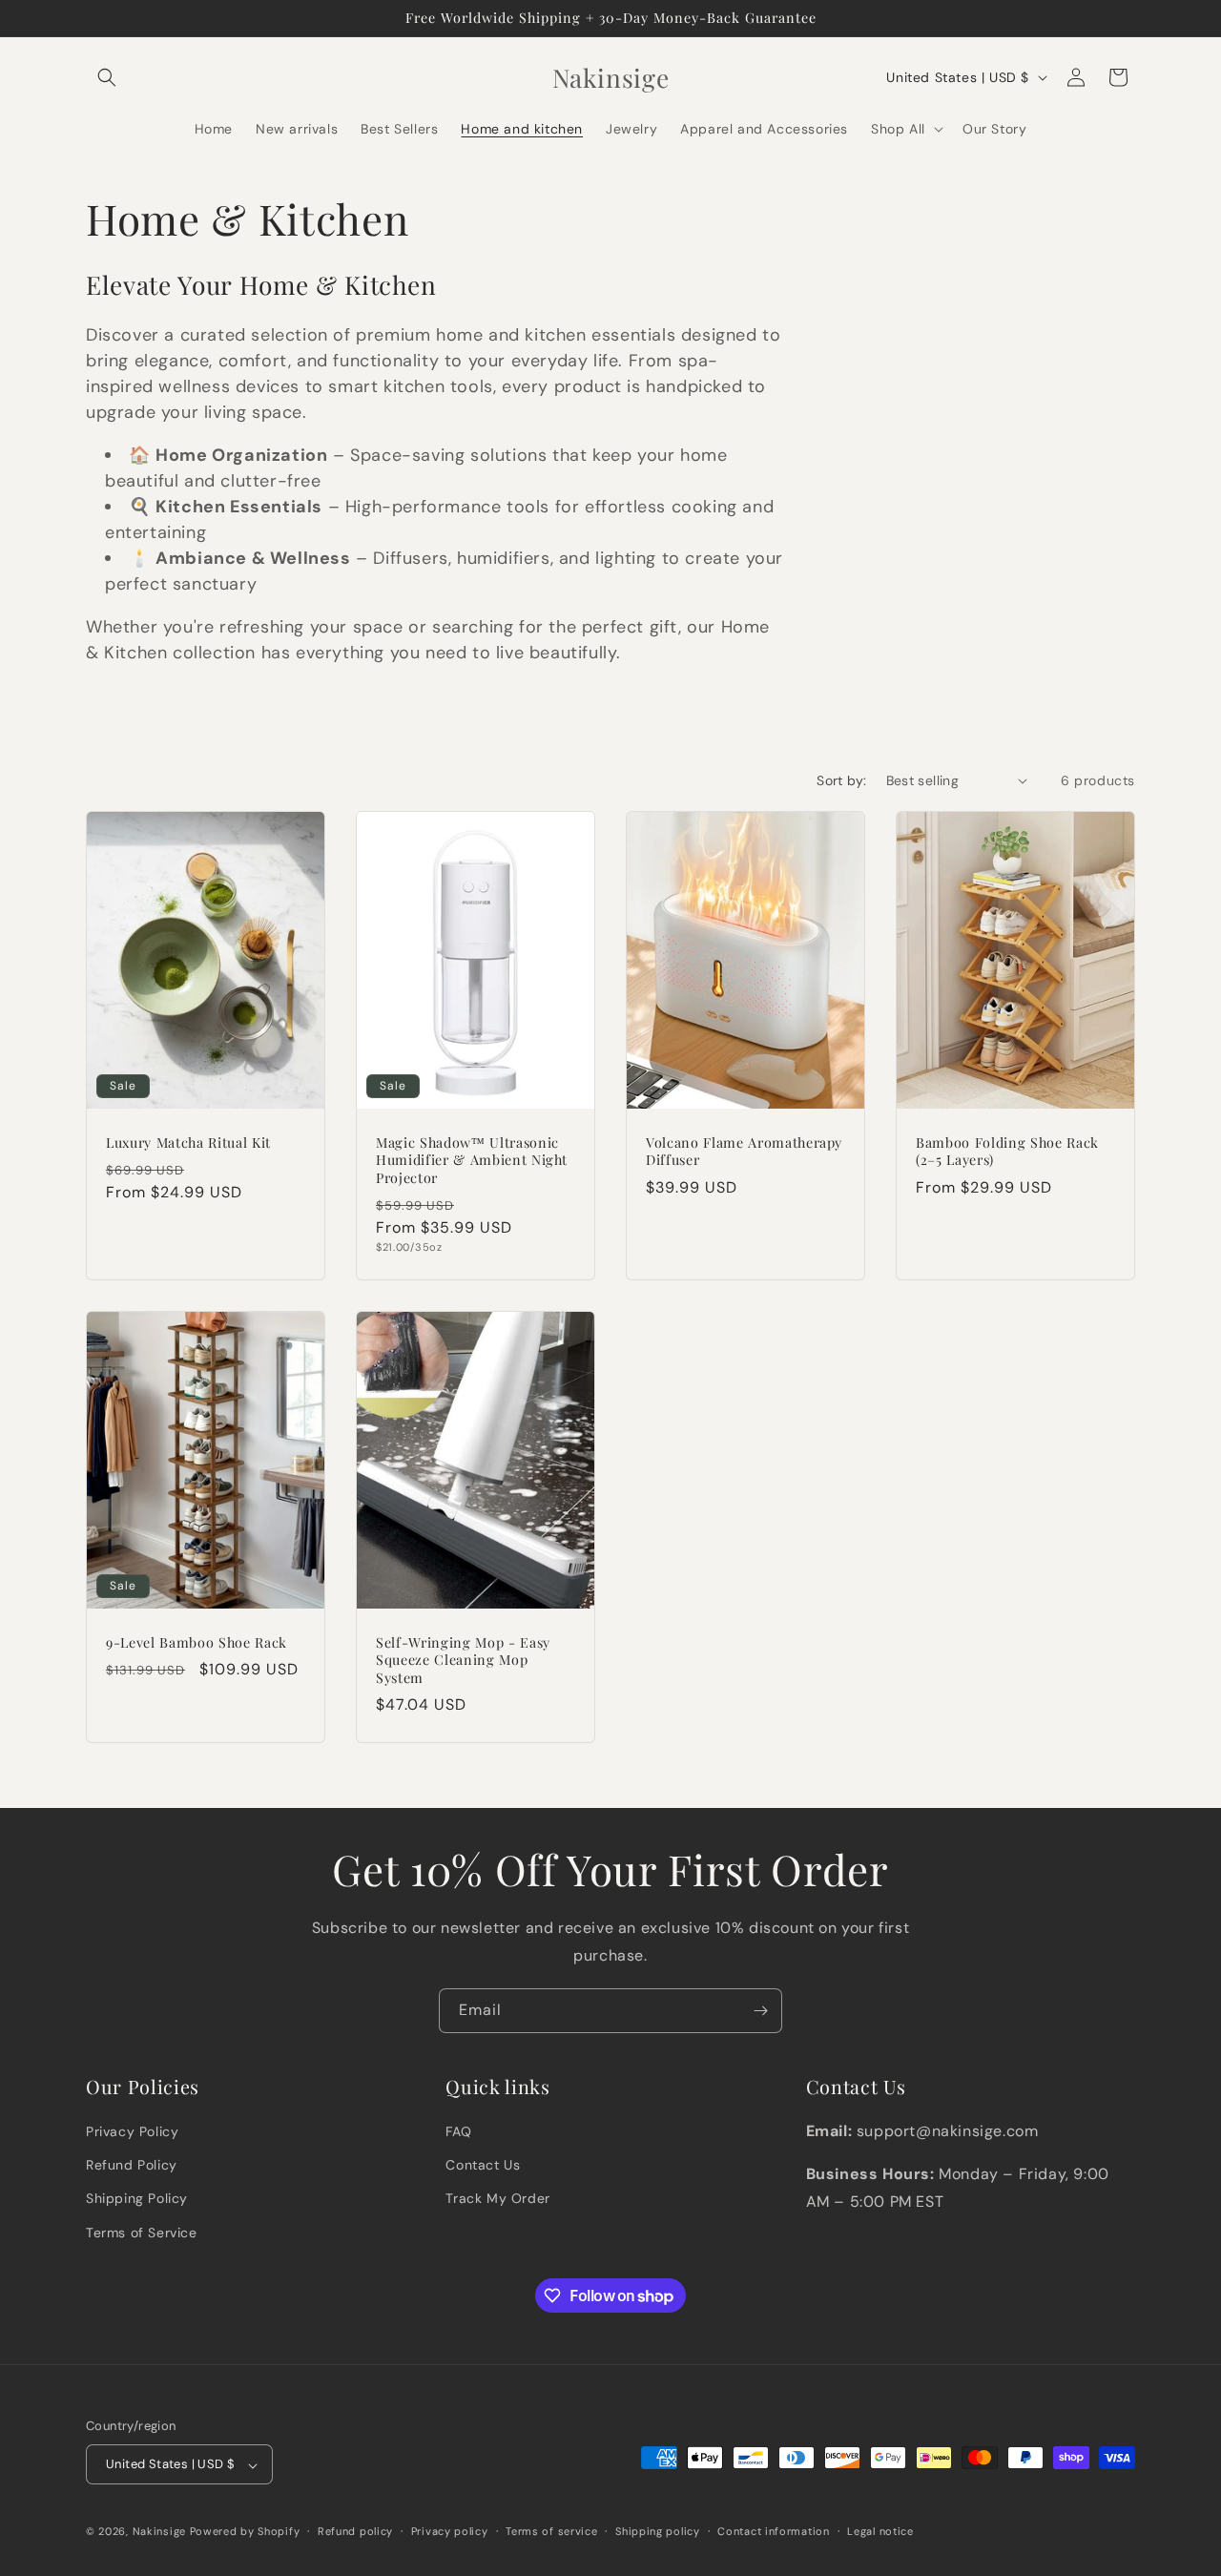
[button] (107, 77)
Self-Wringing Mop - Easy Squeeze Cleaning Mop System (463, 1660)
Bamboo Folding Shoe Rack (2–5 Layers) (1007, 1152)
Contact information (773, 2531)
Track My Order (497, 2199)
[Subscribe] (760, 2011)
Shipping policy (658, 2531)
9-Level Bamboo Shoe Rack (197, 1643)
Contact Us (483, 2166)
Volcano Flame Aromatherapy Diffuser (744, 1152)
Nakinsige (159, 2532)
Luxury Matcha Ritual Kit (188, 1143)
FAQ (458, 2131)
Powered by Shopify (245, 2532)
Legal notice (880, 2531)
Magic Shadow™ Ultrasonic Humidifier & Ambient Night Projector (472, 1160)
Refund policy (355, 2531)
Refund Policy (132, 2166)
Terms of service (551, 2531)
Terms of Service (142, 2233)
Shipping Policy (137, 2199)
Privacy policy (450, 2531)
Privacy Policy (132, 2131)
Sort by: (841, 780)
